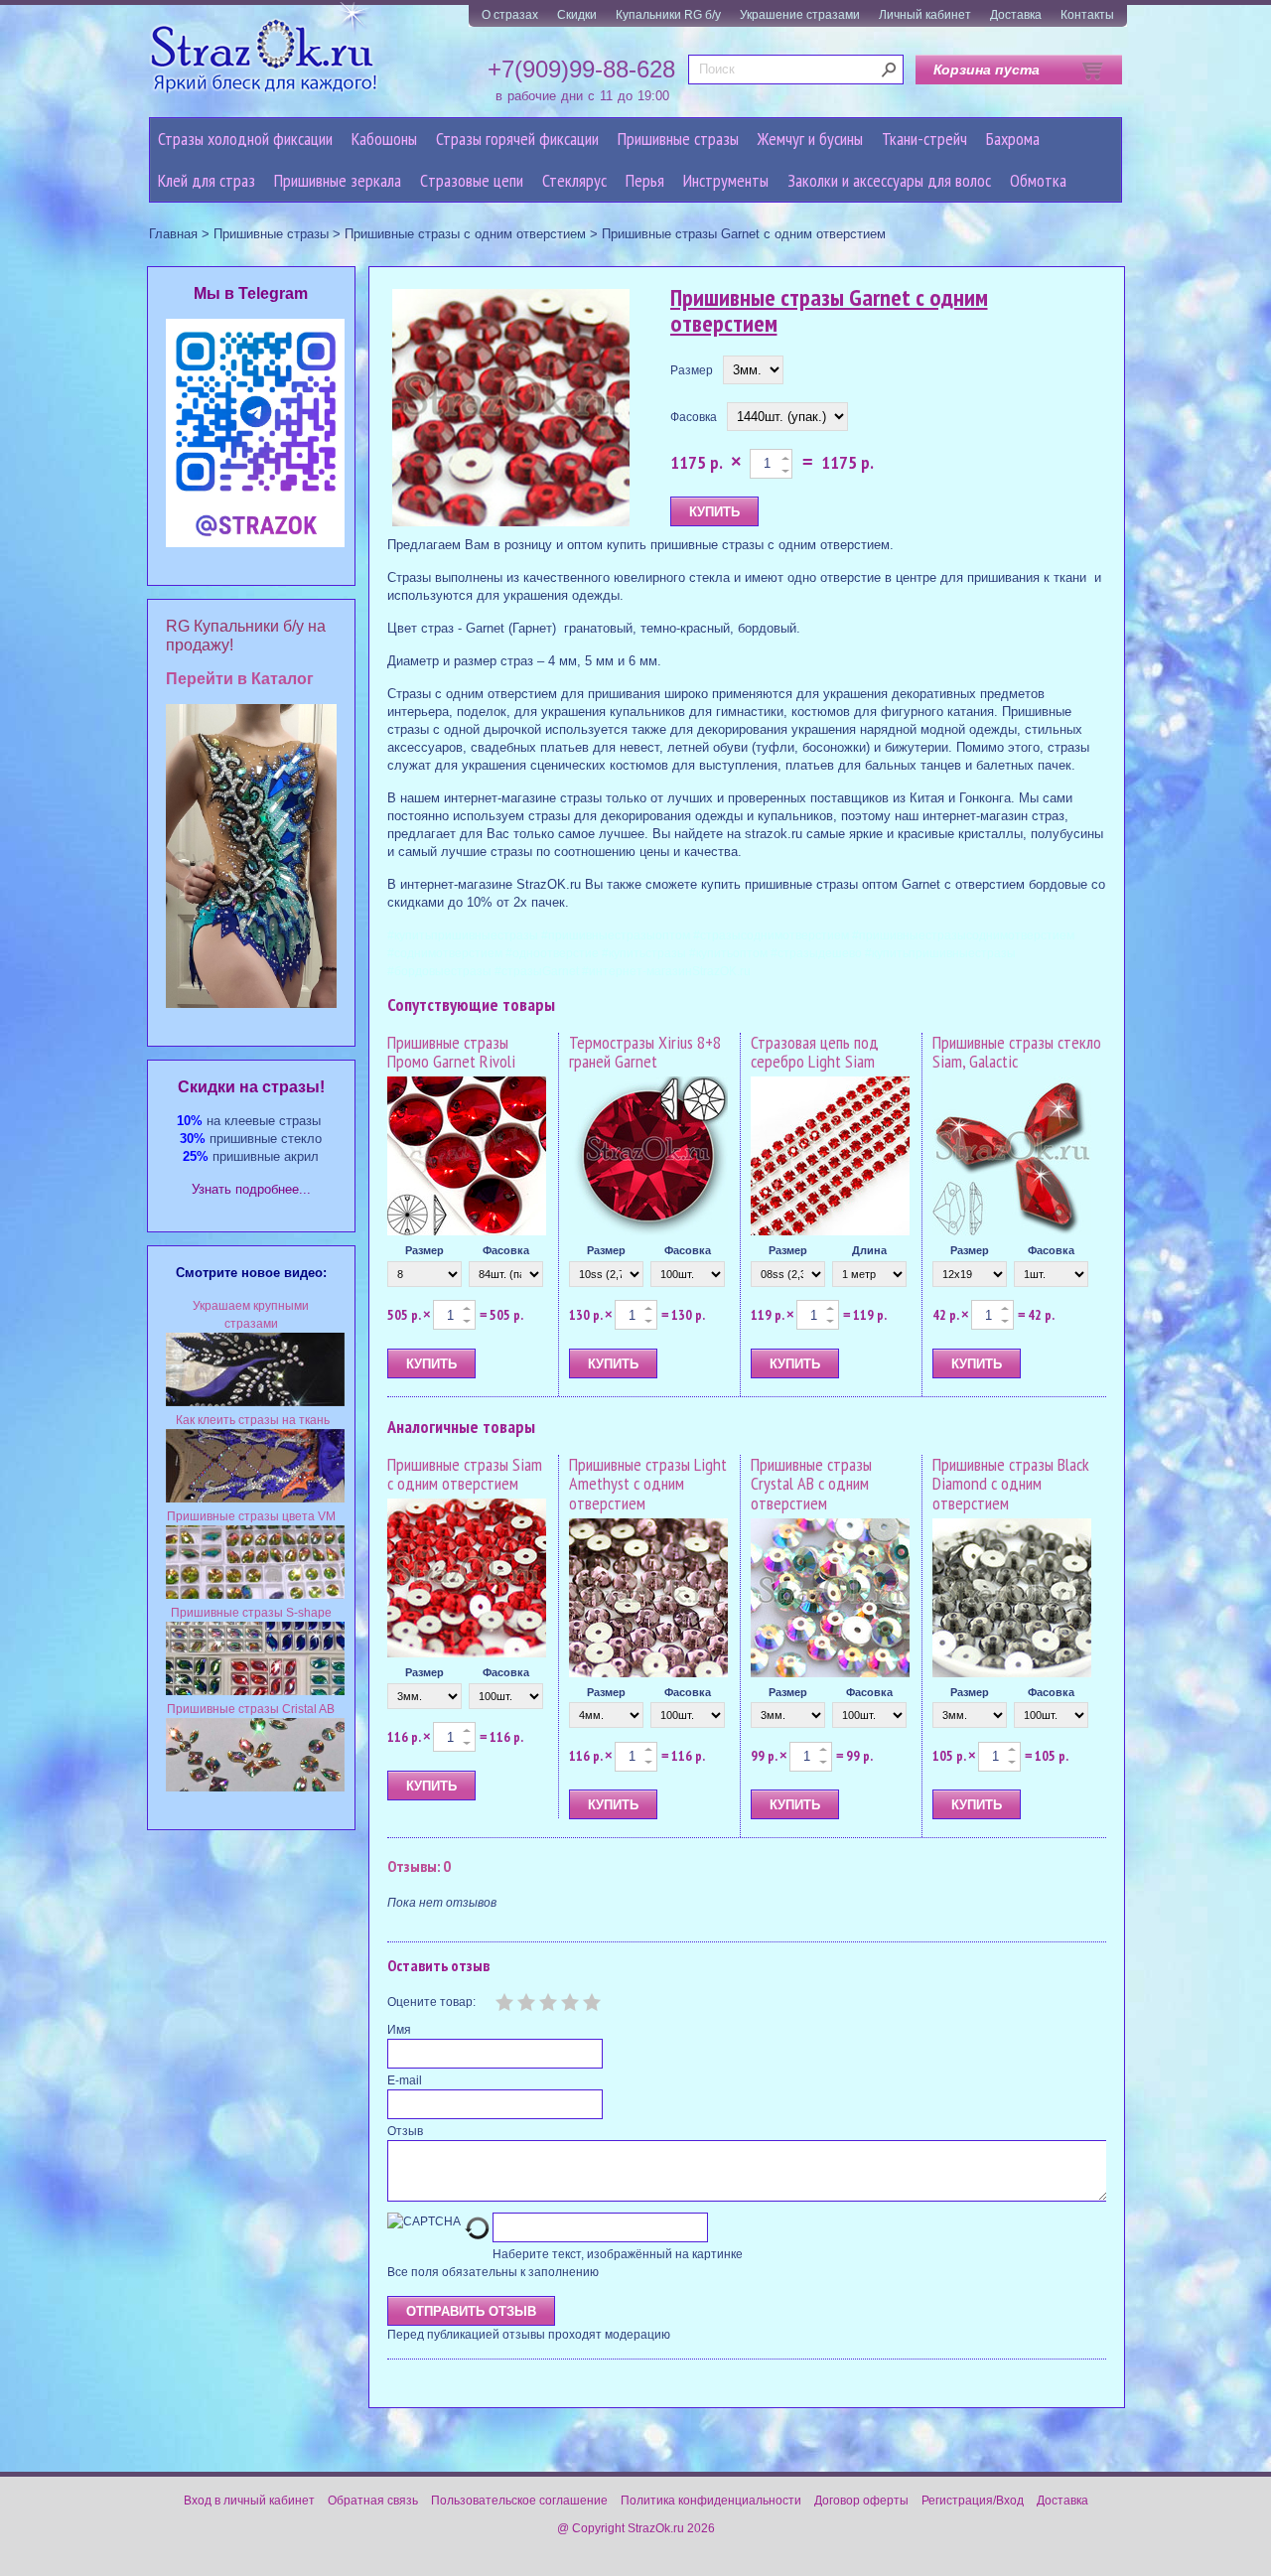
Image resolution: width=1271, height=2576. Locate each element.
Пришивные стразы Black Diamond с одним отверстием (1011, 1484)
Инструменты (726, 180)
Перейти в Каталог (240, 679)
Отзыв (405, 2131)
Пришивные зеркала (338, 180)
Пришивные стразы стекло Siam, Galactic (1017, 1052)
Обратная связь (373, 2501)
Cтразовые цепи (472, 180)
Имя (399, 2030)
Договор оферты (861, 2501)
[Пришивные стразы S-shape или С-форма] (255, 1691)
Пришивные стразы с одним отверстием (465, 234)
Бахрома (1013, 139)
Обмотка (1038, 180)
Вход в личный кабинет (249, 2501)
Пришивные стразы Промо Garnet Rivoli (451, 1052)
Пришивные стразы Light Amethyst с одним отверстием (648, 1484)
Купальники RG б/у (668, 15)
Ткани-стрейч (924, 139)
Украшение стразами (800, 15)
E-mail (405, 2080)
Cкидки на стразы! (251, 1087)
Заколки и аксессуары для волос (889, 180)
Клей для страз (207, 180)
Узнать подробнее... (251, 1189)
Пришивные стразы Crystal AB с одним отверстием (811, 1484)
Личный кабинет (925, 15)
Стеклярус (574, 180)
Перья (645, 180)
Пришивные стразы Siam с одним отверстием (465, 1474)
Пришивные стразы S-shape (251, 1613)
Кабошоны (384, 139)
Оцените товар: (431, 2002)
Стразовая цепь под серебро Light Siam (815, 1052)
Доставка (1016, 15)
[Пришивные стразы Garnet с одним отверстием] (511, 409)
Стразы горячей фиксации (517, 139)
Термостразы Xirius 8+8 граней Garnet (645, 1052)
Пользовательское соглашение (519, 2501)
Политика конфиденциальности (711, 2501)
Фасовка (694, 417)
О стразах (510, 15)
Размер (692, 370)
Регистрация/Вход (973, 2501)
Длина (869, 1250)
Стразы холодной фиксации (245, 139)
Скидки (577, 15)
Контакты (1087, 15)
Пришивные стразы (678, 139)
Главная (173, 234)
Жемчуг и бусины (810, 139)
